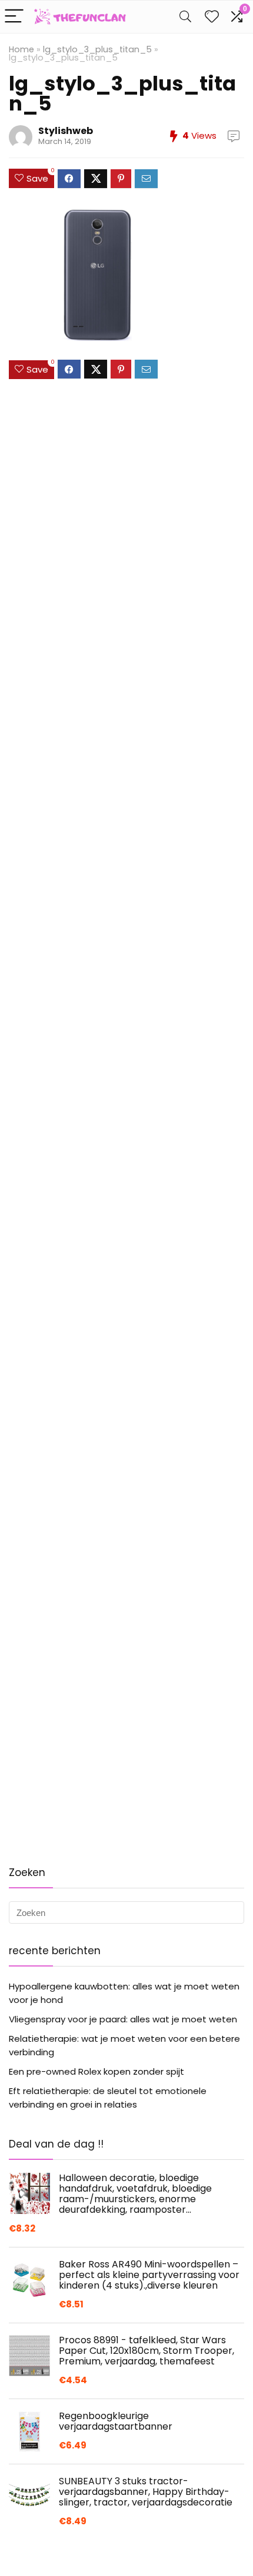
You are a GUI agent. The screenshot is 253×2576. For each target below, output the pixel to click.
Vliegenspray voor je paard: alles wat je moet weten (123, 2019)
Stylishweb (66, 131)
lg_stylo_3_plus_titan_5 (97, 49)
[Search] (185, 17)
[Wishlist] (212, 17)
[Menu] (14, 17)
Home (21, 49)
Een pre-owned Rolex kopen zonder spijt (96, 2071)
